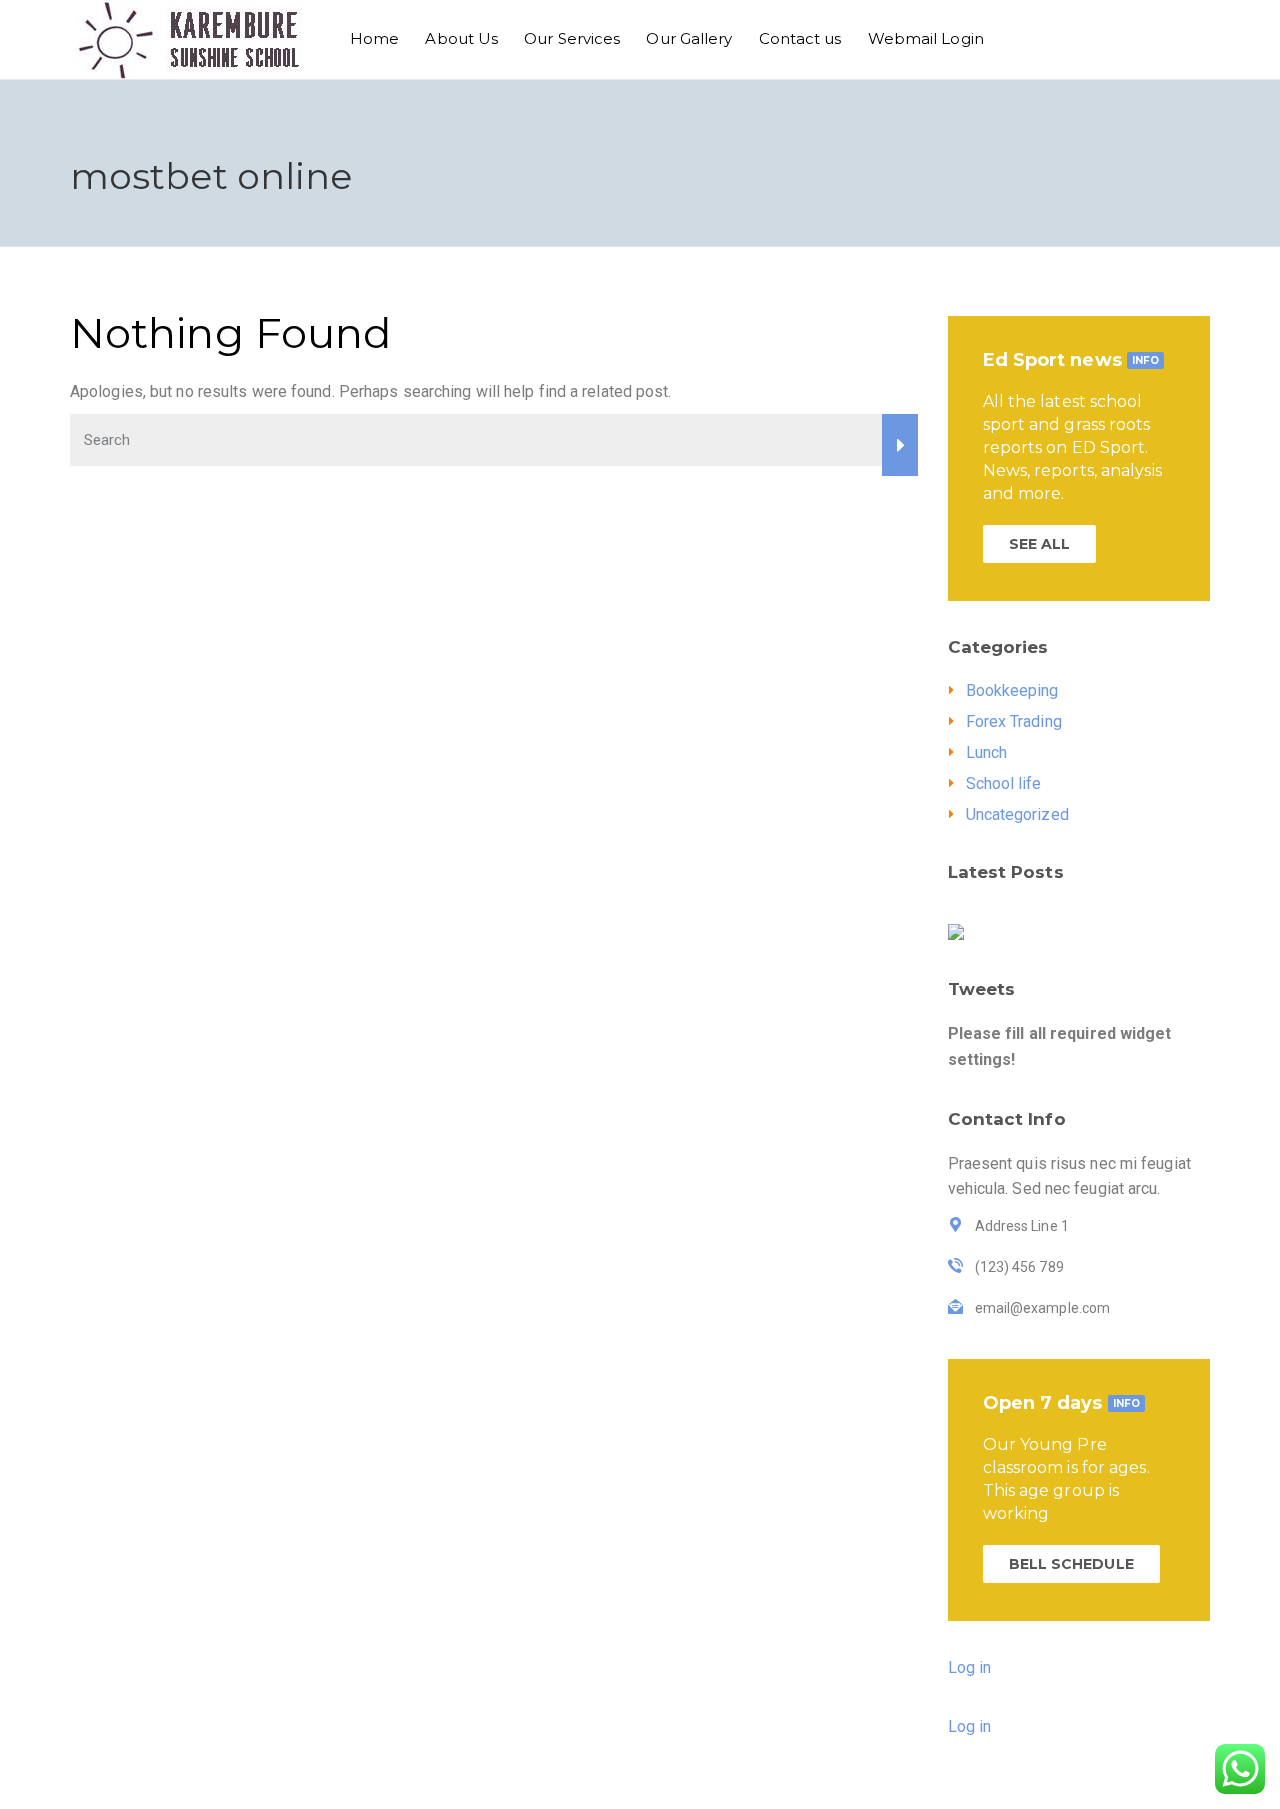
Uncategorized (1017, 814)
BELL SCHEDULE (1071, 1564)
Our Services (572, 38)
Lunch (987, 752)
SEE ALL (1040, 544)
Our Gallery (689, 38)
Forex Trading (1014, 721)
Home (374, 38)
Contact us (800, 38)
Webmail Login (926, 38)
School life (1004, 783)
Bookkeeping (1012, 690)
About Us (461, 38)
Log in (970, 1667)
